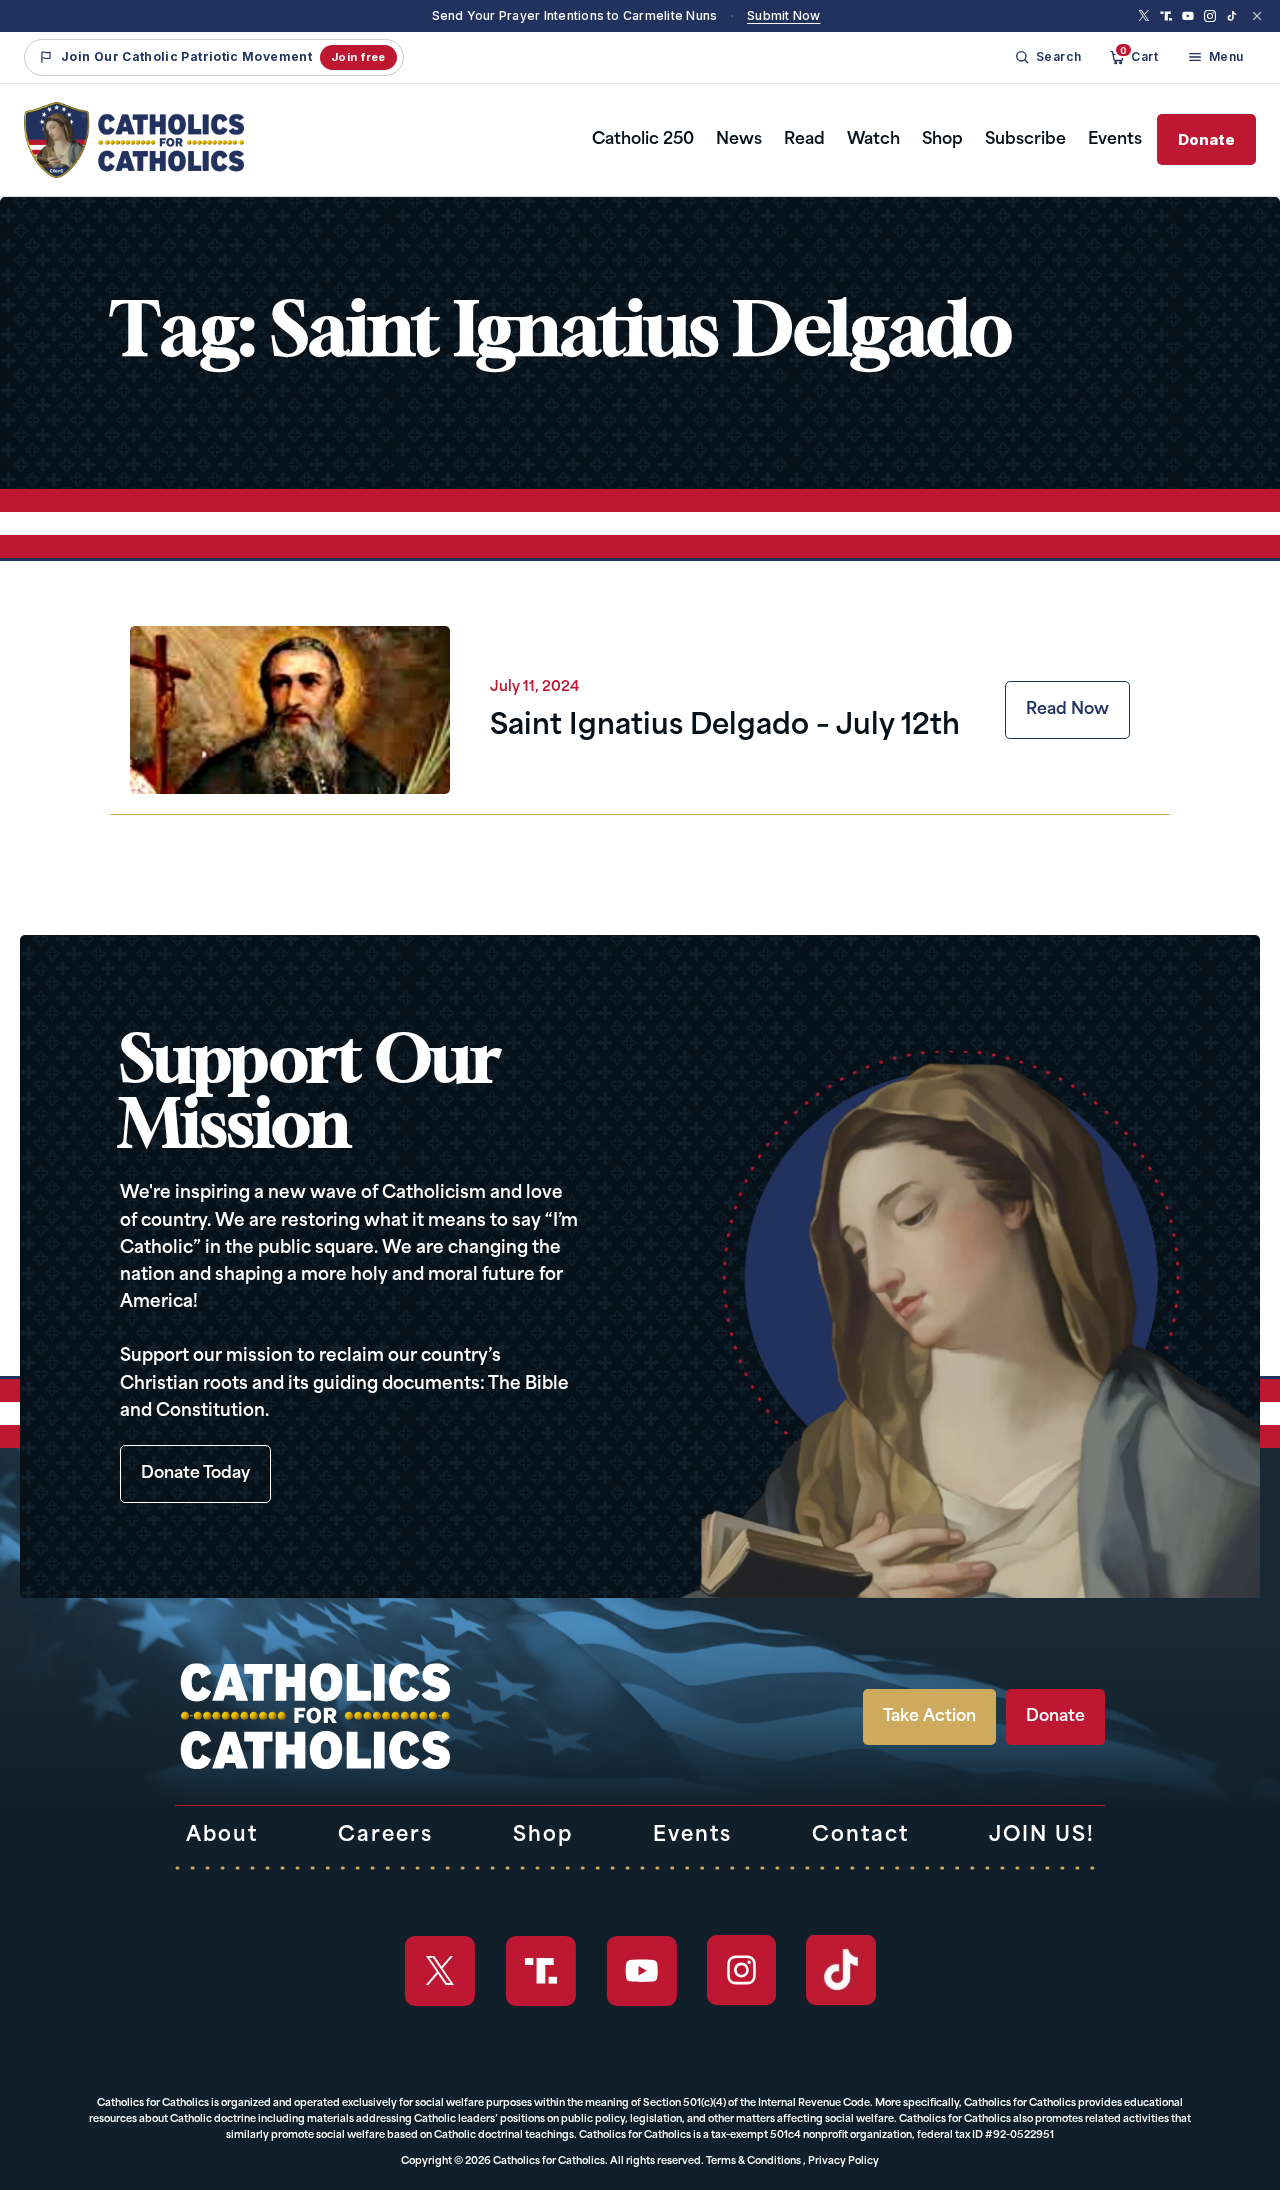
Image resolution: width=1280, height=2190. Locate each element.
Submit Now (783, 15)
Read (804, 140)
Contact (860, 1836)
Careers (385, 1836)
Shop (942, 140)
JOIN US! (1042, 1836)
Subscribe (1025, 140)
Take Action (929, 1717)
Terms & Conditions (753, 2161)
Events (1115, 140)
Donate (1206, 139)
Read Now (1067, 710)
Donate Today (195, 1474)
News (739, 140)
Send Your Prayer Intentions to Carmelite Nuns (575, 15)
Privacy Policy (843, 2161)
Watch (873, 140)
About (222, 1836)
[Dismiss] (1257, 16)
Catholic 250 (643, 140)
